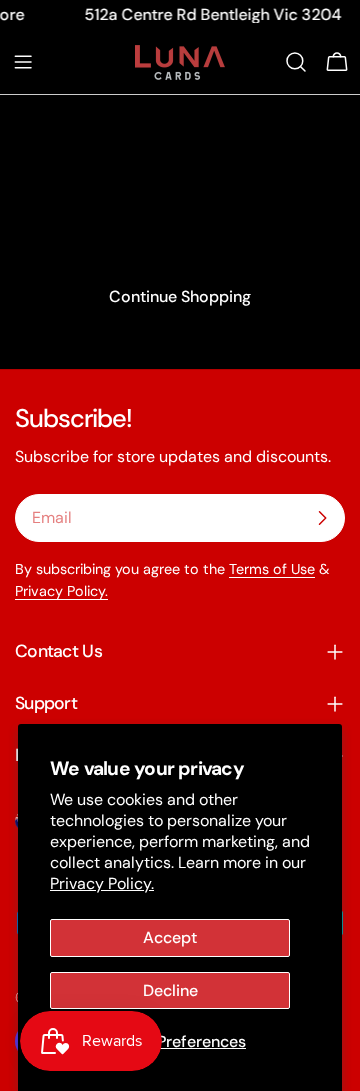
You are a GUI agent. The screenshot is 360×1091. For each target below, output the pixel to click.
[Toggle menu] (23, 62)
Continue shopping (180, 296)
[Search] (296, 62)
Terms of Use (272, 569)
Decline (170, 990)
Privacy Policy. (102, 883)
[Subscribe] (322, 518)
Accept (170, 937)
